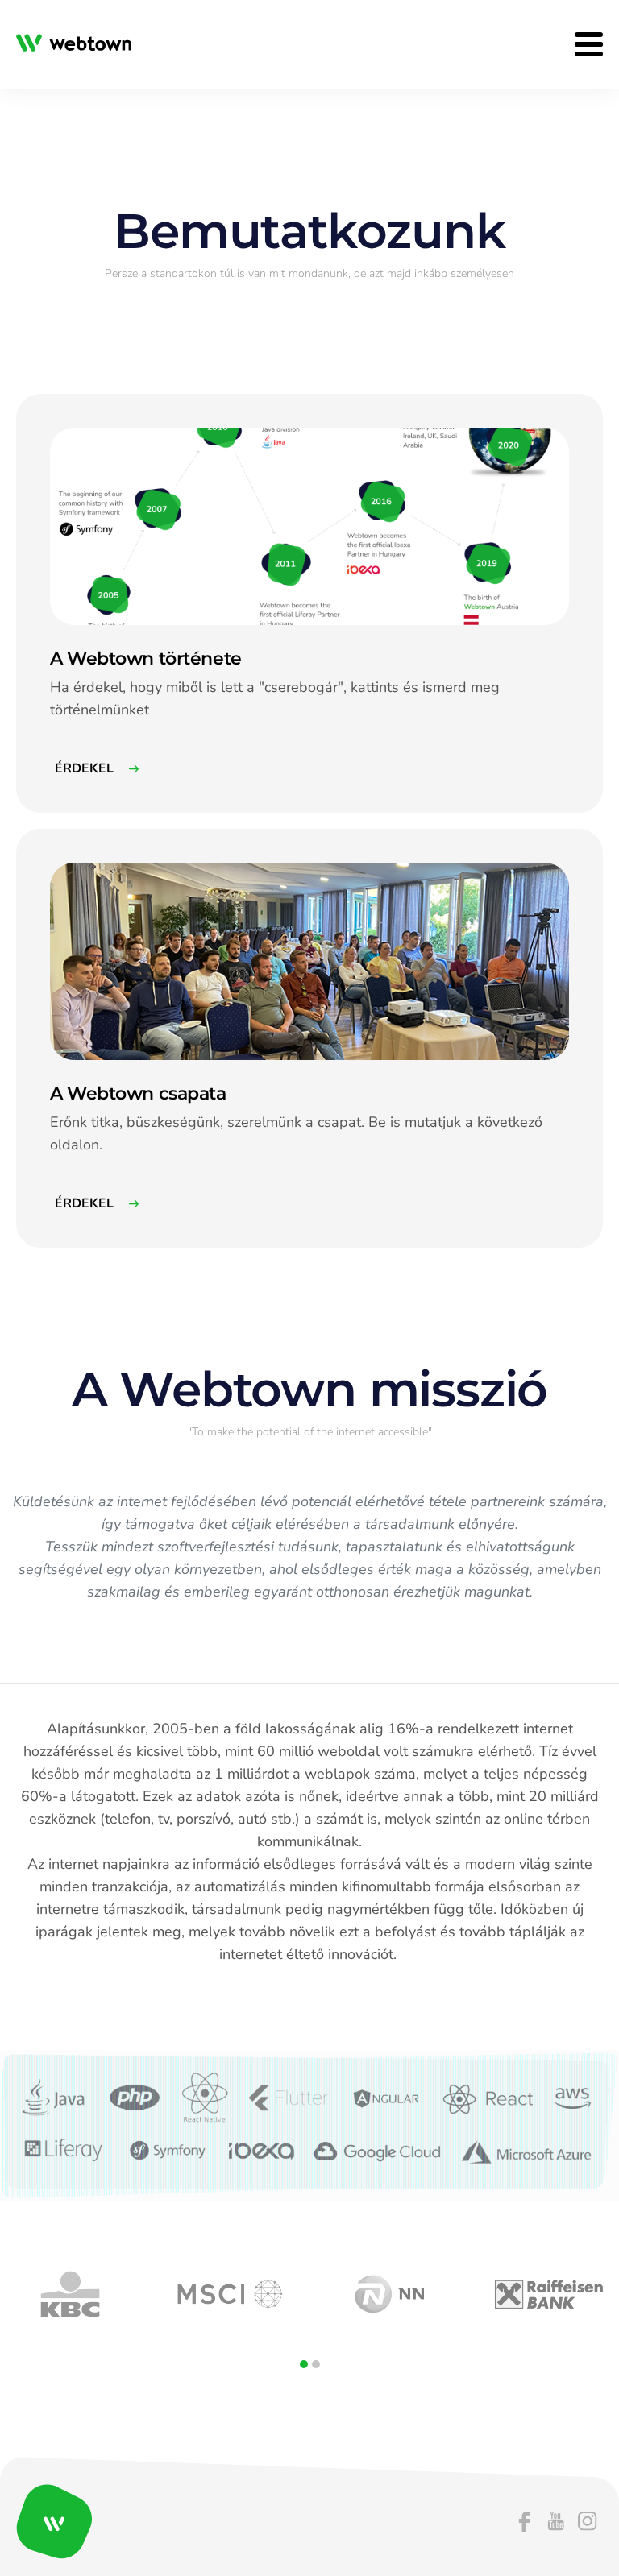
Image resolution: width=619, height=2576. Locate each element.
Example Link (49, 402)
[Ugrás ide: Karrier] (79, 45)
